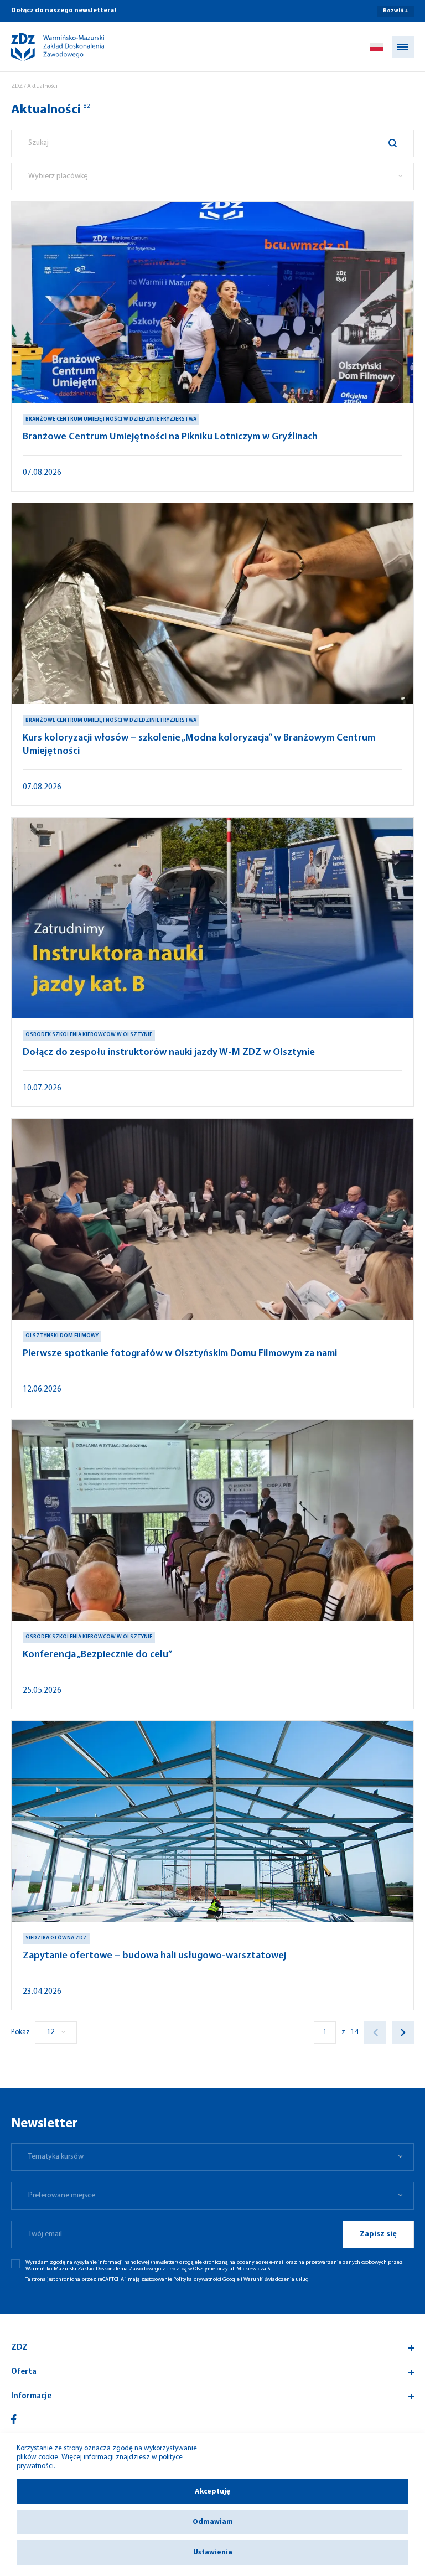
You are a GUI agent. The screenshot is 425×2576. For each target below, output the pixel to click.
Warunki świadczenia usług (276, 2280)
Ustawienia (213, 2552)
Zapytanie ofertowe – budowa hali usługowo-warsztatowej (154, 1956)
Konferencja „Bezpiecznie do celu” (97, 1655)
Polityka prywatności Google (206, 2280)
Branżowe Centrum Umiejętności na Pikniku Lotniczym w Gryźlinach (170, 437)
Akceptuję (212, 2492)
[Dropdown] (377, 47)
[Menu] (403, 47)
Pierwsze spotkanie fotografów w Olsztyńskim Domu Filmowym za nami (180, 1354)
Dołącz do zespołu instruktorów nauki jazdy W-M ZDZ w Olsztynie (169, 1053)
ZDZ (17, 87)
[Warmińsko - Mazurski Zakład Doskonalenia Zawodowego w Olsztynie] (48, 47)
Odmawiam (213, 2522)
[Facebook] (14, 2419)
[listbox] (212, 177)
